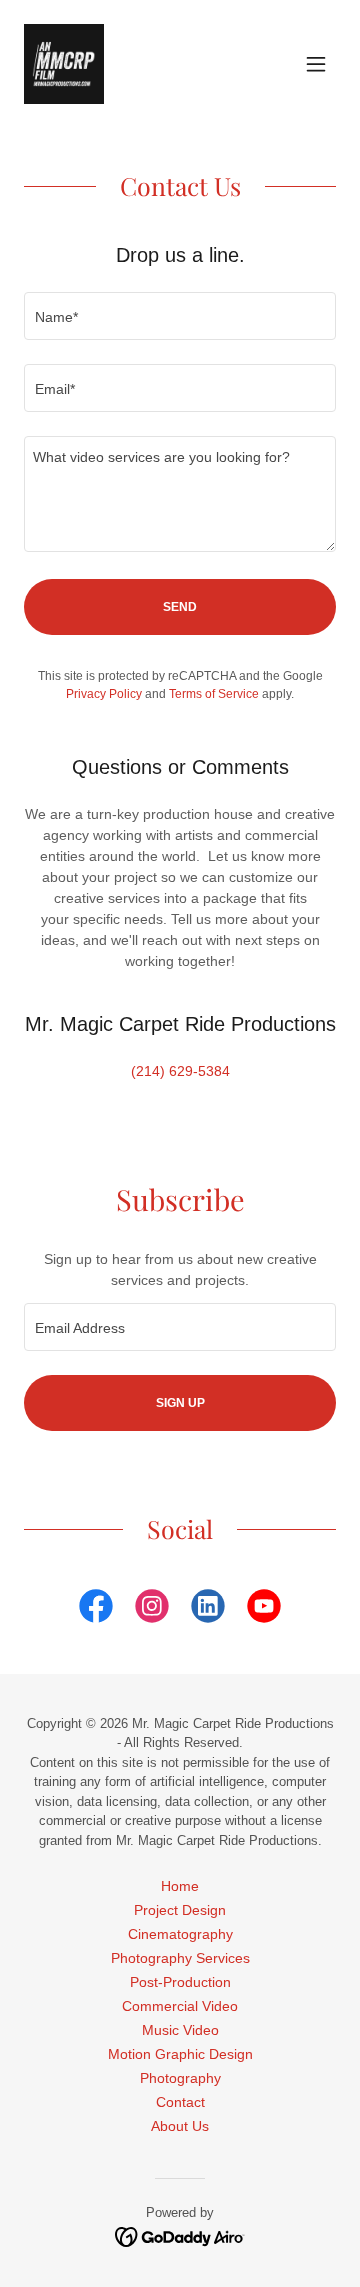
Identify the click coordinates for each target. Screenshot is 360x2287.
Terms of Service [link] (214, 694)
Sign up (180, 1403)
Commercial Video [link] (180, 2006)
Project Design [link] (180, 1910)
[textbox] (180, 316)
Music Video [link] (180, 2030)
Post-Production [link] (180, 1982)
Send (180, 607)
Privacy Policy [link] (104, 694)
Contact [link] (180, 2102)
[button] (316, 64)
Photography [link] (180, 2078)
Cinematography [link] (180, 1934)
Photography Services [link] (180, 1958)
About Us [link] (180, 2126)
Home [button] (180, 1886)
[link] (64, 64)
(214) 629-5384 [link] (180, 1071)
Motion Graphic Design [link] (180, 2054)
